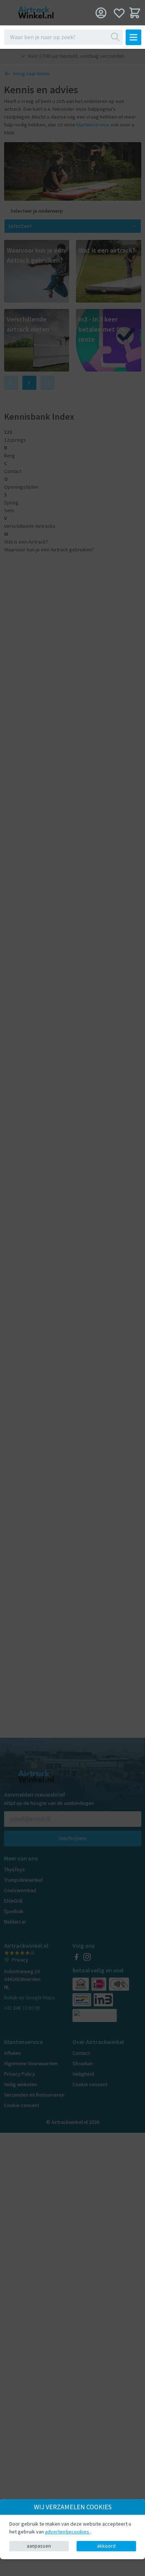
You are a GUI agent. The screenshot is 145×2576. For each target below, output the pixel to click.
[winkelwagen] (135, 13)
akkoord (106, 2546)
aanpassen (39, 2546)
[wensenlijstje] (119, 13)
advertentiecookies (68, 2532)
